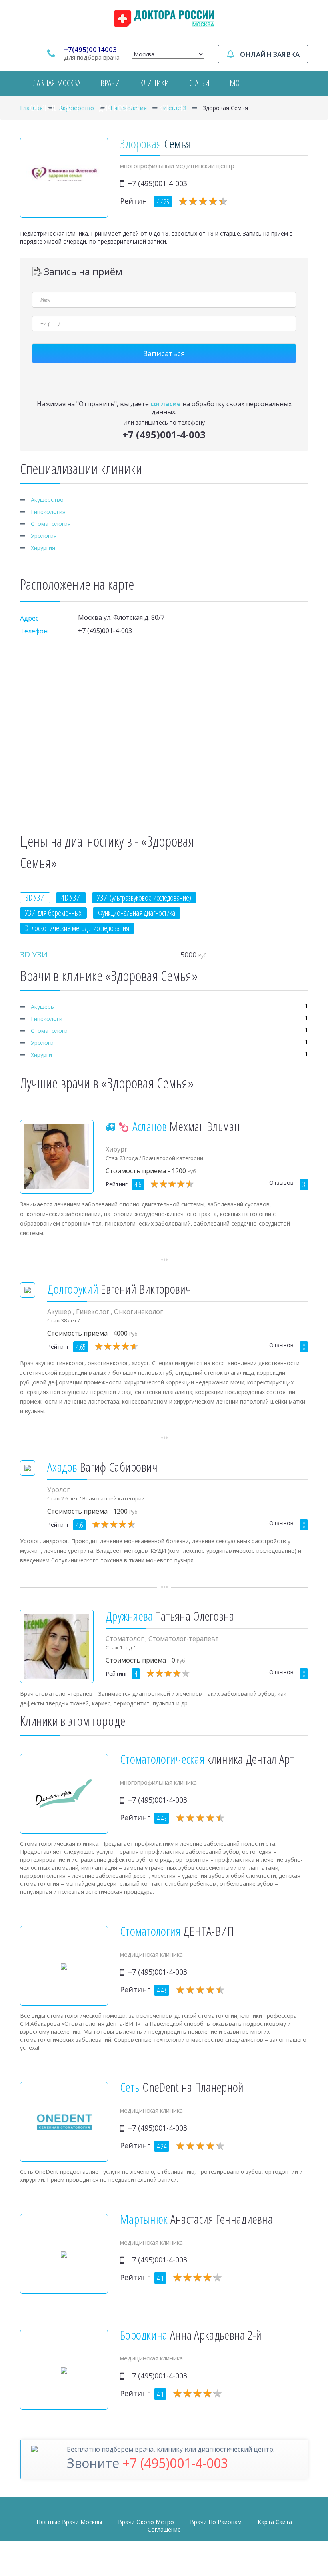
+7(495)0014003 (90, 49)
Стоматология (51, 524)
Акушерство (47, 500)
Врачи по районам (216, 2522)
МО (235, 83)
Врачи (110, 83)
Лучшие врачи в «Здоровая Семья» (107, 1083)
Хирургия (43, 548)
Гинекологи (47, 1019)
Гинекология (48, 512)
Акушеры (43, 1007)
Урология (44, 536)
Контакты (174, 108)
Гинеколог (93, 1312)
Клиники (155, 83)
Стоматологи (49, 1031)
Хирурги (41, 1055)
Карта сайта (275, 2522)
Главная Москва (55, 83)
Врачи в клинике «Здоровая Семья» (109, 976)
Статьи (199, 83)
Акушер (60, 1312)
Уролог (58, 1490)
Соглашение (164, 2529)
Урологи (42, 1043)
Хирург (116, 1149)
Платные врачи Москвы (69, 2522)
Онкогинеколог (138, 1312)
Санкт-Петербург (55, 108)
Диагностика (119, 108)
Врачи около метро (146, 2522)
